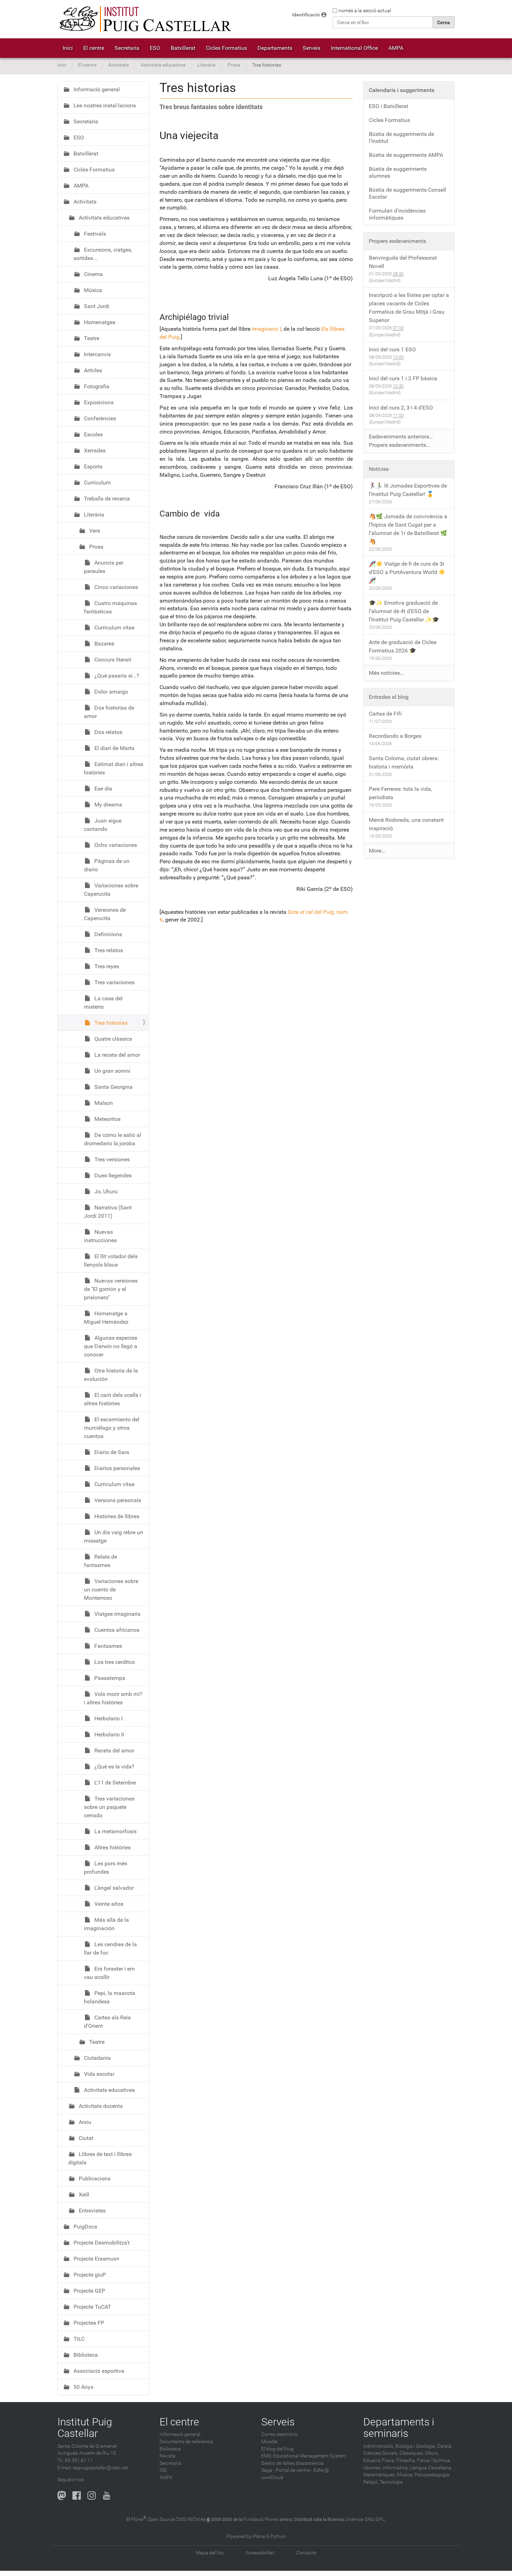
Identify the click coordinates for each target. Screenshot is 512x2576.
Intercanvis (97, 354)
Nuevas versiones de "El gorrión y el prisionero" (111, 1289)
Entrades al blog (389, 697)
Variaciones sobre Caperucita (111, 890)
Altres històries (112, 1847)
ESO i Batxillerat (389, 106)
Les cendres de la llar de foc (110, 1948)
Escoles (93, 434)
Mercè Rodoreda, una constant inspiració (406, 824)
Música (92, 290)
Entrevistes (91, 2211)
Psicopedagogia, (432, 2475)
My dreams (107, 805)
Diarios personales (117, 1468)
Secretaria (127, 48)
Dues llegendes (112, 1175)
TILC (78, 2339)
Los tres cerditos (114, 1662)
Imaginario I (266, 329)
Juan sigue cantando (103, 825)
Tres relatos (108, 950)
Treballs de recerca (106, 499)
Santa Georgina (113, 1087)
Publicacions (94, 2178)
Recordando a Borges (395, 736)
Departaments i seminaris (399, 2428)
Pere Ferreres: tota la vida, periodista (400, 793)
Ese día (103, 789)
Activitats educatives (163, 65)
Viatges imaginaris (117, 1614)
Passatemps (109, 1678)
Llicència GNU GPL (365, 2519)
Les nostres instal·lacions (104, 105)
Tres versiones (111, 1159)
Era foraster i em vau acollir (109, 1973)
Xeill (83, 2195)
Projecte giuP (89, 2275)
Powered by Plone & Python (256, 2536)
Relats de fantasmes (100, 1561)
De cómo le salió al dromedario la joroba (113, 1139)
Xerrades (94, 450)
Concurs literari (112, 660)
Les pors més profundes (106, 1868)
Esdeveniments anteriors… (401, 437)
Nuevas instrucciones (100, 1236)
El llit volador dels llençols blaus (111, 1260)
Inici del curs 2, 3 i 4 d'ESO (401, 408)
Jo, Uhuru (105, 1191)
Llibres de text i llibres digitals (100, 2158)
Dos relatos (108, 732)
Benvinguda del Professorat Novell (403, 262)
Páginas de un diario (107, 865)
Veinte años (108, 1904)
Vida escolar (98, 2074)
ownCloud (272, 2478)
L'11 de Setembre (114, 1783)
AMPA (396, 48)
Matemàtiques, (379, 2475)
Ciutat (85, 2138)
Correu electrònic (280, 2434)
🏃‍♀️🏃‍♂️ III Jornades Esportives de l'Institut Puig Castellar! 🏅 (408, 490)
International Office (354, 48)
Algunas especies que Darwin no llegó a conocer (111, 1346)
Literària (207, 65)
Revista (168, 2456)
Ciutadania (97, 2058)
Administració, (379, 2446)
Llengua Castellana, (431, 2468)
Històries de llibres (116, 1516)
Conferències (99, 418)
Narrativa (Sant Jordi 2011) (108, 1212)
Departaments (275, 48)
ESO (155, 48)
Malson (103, 1103)
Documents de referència (186, 2442)
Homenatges (99, 322)
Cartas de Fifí (385, 714)
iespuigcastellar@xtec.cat (100, 2468)
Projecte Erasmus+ (96, 2259)
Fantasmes (107, 1646)
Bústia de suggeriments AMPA (406, 155)
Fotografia (96, 386)
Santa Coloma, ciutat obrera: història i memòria (404, 762)
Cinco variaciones (115, 587)
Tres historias (110, 1023)
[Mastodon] (62, 2495)
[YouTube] (107, 2495)
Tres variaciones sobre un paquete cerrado (109, 1807)
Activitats (119, 65)
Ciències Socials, (381, 2453)
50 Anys (83, 2387)
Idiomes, (372, 2468)
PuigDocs (85, 2227)
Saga (267, 2470)
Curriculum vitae (114, 628)
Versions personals (117, 1500)
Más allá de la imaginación (106, 1924)
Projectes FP (88, 2323)
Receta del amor (114, 1751)
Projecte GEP (89, 2291)
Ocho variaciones (115, 845)
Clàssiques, (412, 2453)
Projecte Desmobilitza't (101, 2243)
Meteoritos (107, 1119)
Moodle (269, 2442)
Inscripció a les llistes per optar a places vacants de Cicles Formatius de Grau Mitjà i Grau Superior (409, 308)
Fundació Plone (260, 2519)
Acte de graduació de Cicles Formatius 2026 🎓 (403, 646)
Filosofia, (406, 2460)
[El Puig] (145, 19)
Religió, (371, 2482)
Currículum (97, 483)
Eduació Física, (379, 2460)
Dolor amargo (111, 692)
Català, (445, 2446)
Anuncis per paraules (104, 567)
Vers (94, 531)
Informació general (96, 89)
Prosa (234, 65)
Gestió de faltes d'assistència (292, 2463)
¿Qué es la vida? (114, 1767)
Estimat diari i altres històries (114, 768)
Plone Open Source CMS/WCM (165, 2519)
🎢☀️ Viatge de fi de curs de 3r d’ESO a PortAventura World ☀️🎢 (407, 572)
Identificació (306, 15)
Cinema (93, 274)
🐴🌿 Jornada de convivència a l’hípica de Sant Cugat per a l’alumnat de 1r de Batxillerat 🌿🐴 (408, 529)
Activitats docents (100, 2106)
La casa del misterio (103, 1003)
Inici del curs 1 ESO (392, 349)
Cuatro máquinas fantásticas (110, 607)
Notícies (379, 469)
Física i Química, (434, 2460)
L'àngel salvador (113, 1888)
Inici (68, 48)
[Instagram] (92, 2495)
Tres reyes (106, 966)
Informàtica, (396, 2468)
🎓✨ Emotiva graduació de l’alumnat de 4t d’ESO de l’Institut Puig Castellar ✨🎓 (404, 611)
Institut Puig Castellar (85, 2428)
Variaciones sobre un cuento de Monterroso (111, 1589)
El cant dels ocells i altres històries (113, 1399)
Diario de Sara (111, 1452)
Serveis (312, 48)
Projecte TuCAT (92, 2307)
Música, (405, 2475)
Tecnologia (391, 2482)
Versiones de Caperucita (105, 914)
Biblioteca (85, 2355)
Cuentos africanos (116, 1630)
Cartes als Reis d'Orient (107, 2022)
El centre (94, 48)
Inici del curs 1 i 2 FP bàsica (403, 378)
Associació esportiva (98, 2371)
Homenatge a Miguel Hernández (106, 1318)
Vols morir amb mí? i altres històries (113, 1698)
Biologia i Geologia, (416, 2446)
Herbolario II (108, 1734)
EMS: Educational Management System (304, 2456)
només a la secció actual (365, 10)
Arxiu (84, 2122)
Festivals (94, 234)
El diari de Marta (114, 748)
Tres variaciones (114, 982)
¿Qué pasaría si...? (116, 676)
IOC (163, 2470)
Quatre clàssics (113, 1039)
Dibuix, (432, 2453)
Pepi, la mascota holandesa (110, 1997)
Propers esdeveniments (397, 241)
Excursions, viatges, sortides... (103, 254)
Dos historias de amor (109, 712)
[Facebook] (77, 2495)
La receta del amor (117, 1055)
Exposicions (98, 402)
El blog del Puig (277, 2449)
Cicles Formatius (226, 48)
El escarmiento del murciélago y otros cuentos (112, 1428)
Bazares (104, 644)
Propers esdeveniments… (399, 445)
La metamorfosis (115, 1831)
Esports (92, 467)
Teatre (91, 338)
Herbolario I (108, 1718)
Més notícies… (386, 673)
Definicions (107, 934)
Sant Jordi (96, 306)
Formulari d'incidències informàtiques (397, 214)
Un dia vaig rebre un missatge (114, 1537)
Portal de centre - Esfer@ (302, 2470)
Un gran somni (112, 1071)
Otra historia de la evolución (111, 1375)
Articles (92, 370)
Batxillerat (183, 48)
